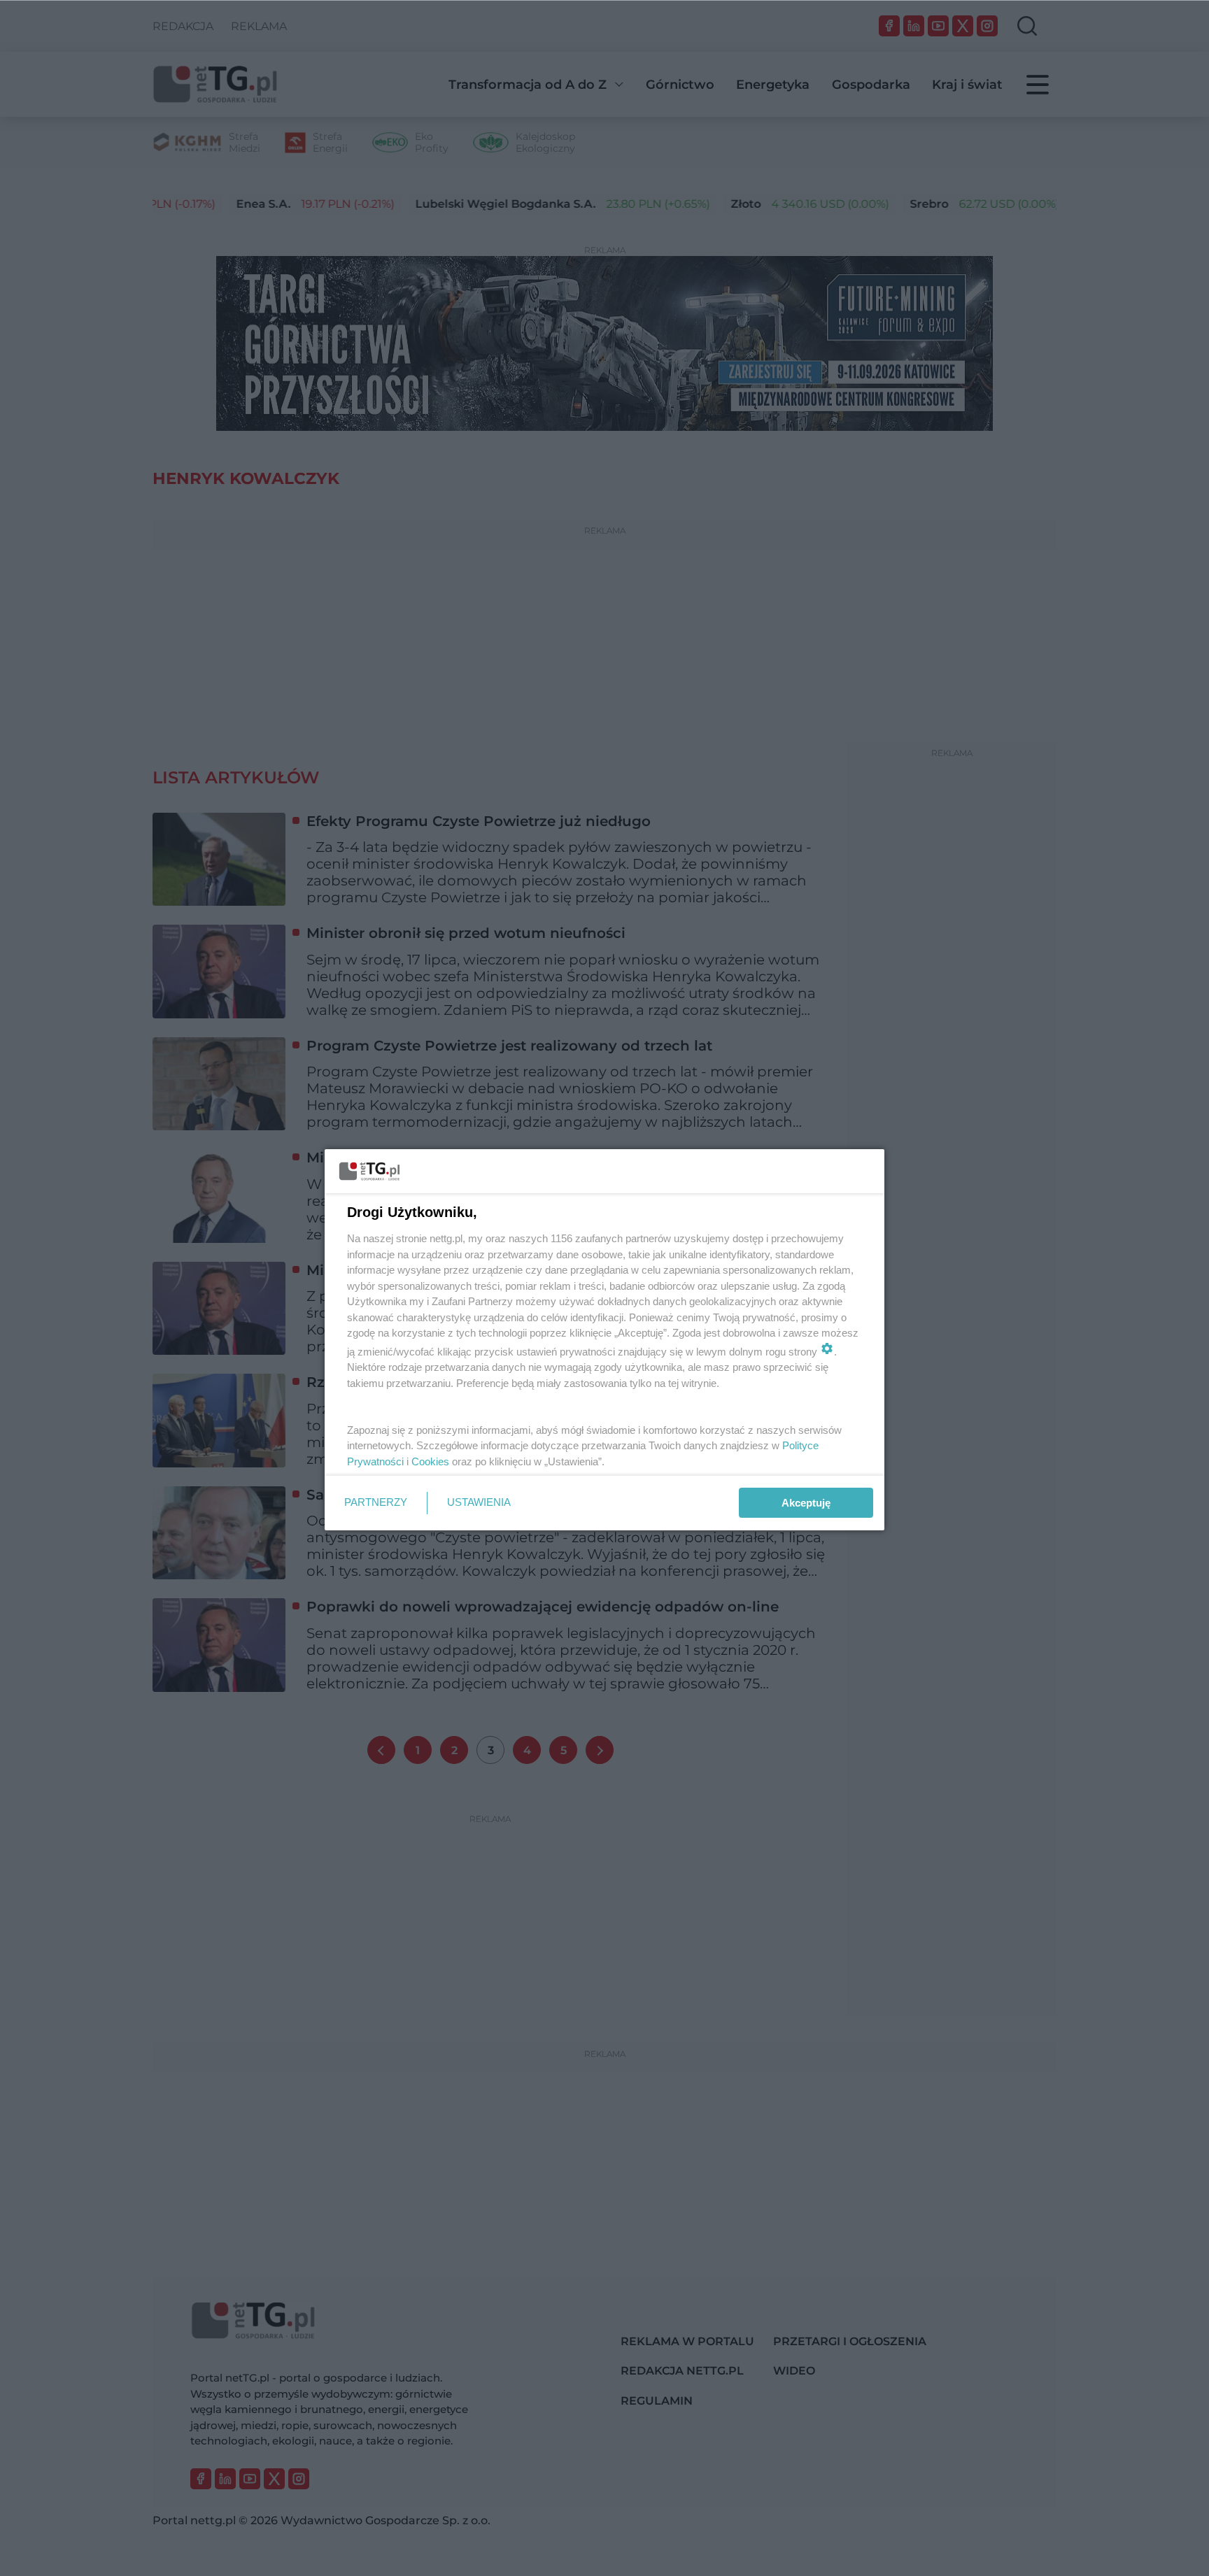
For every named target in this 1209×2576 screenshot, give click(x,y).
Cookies (430, 1461)
